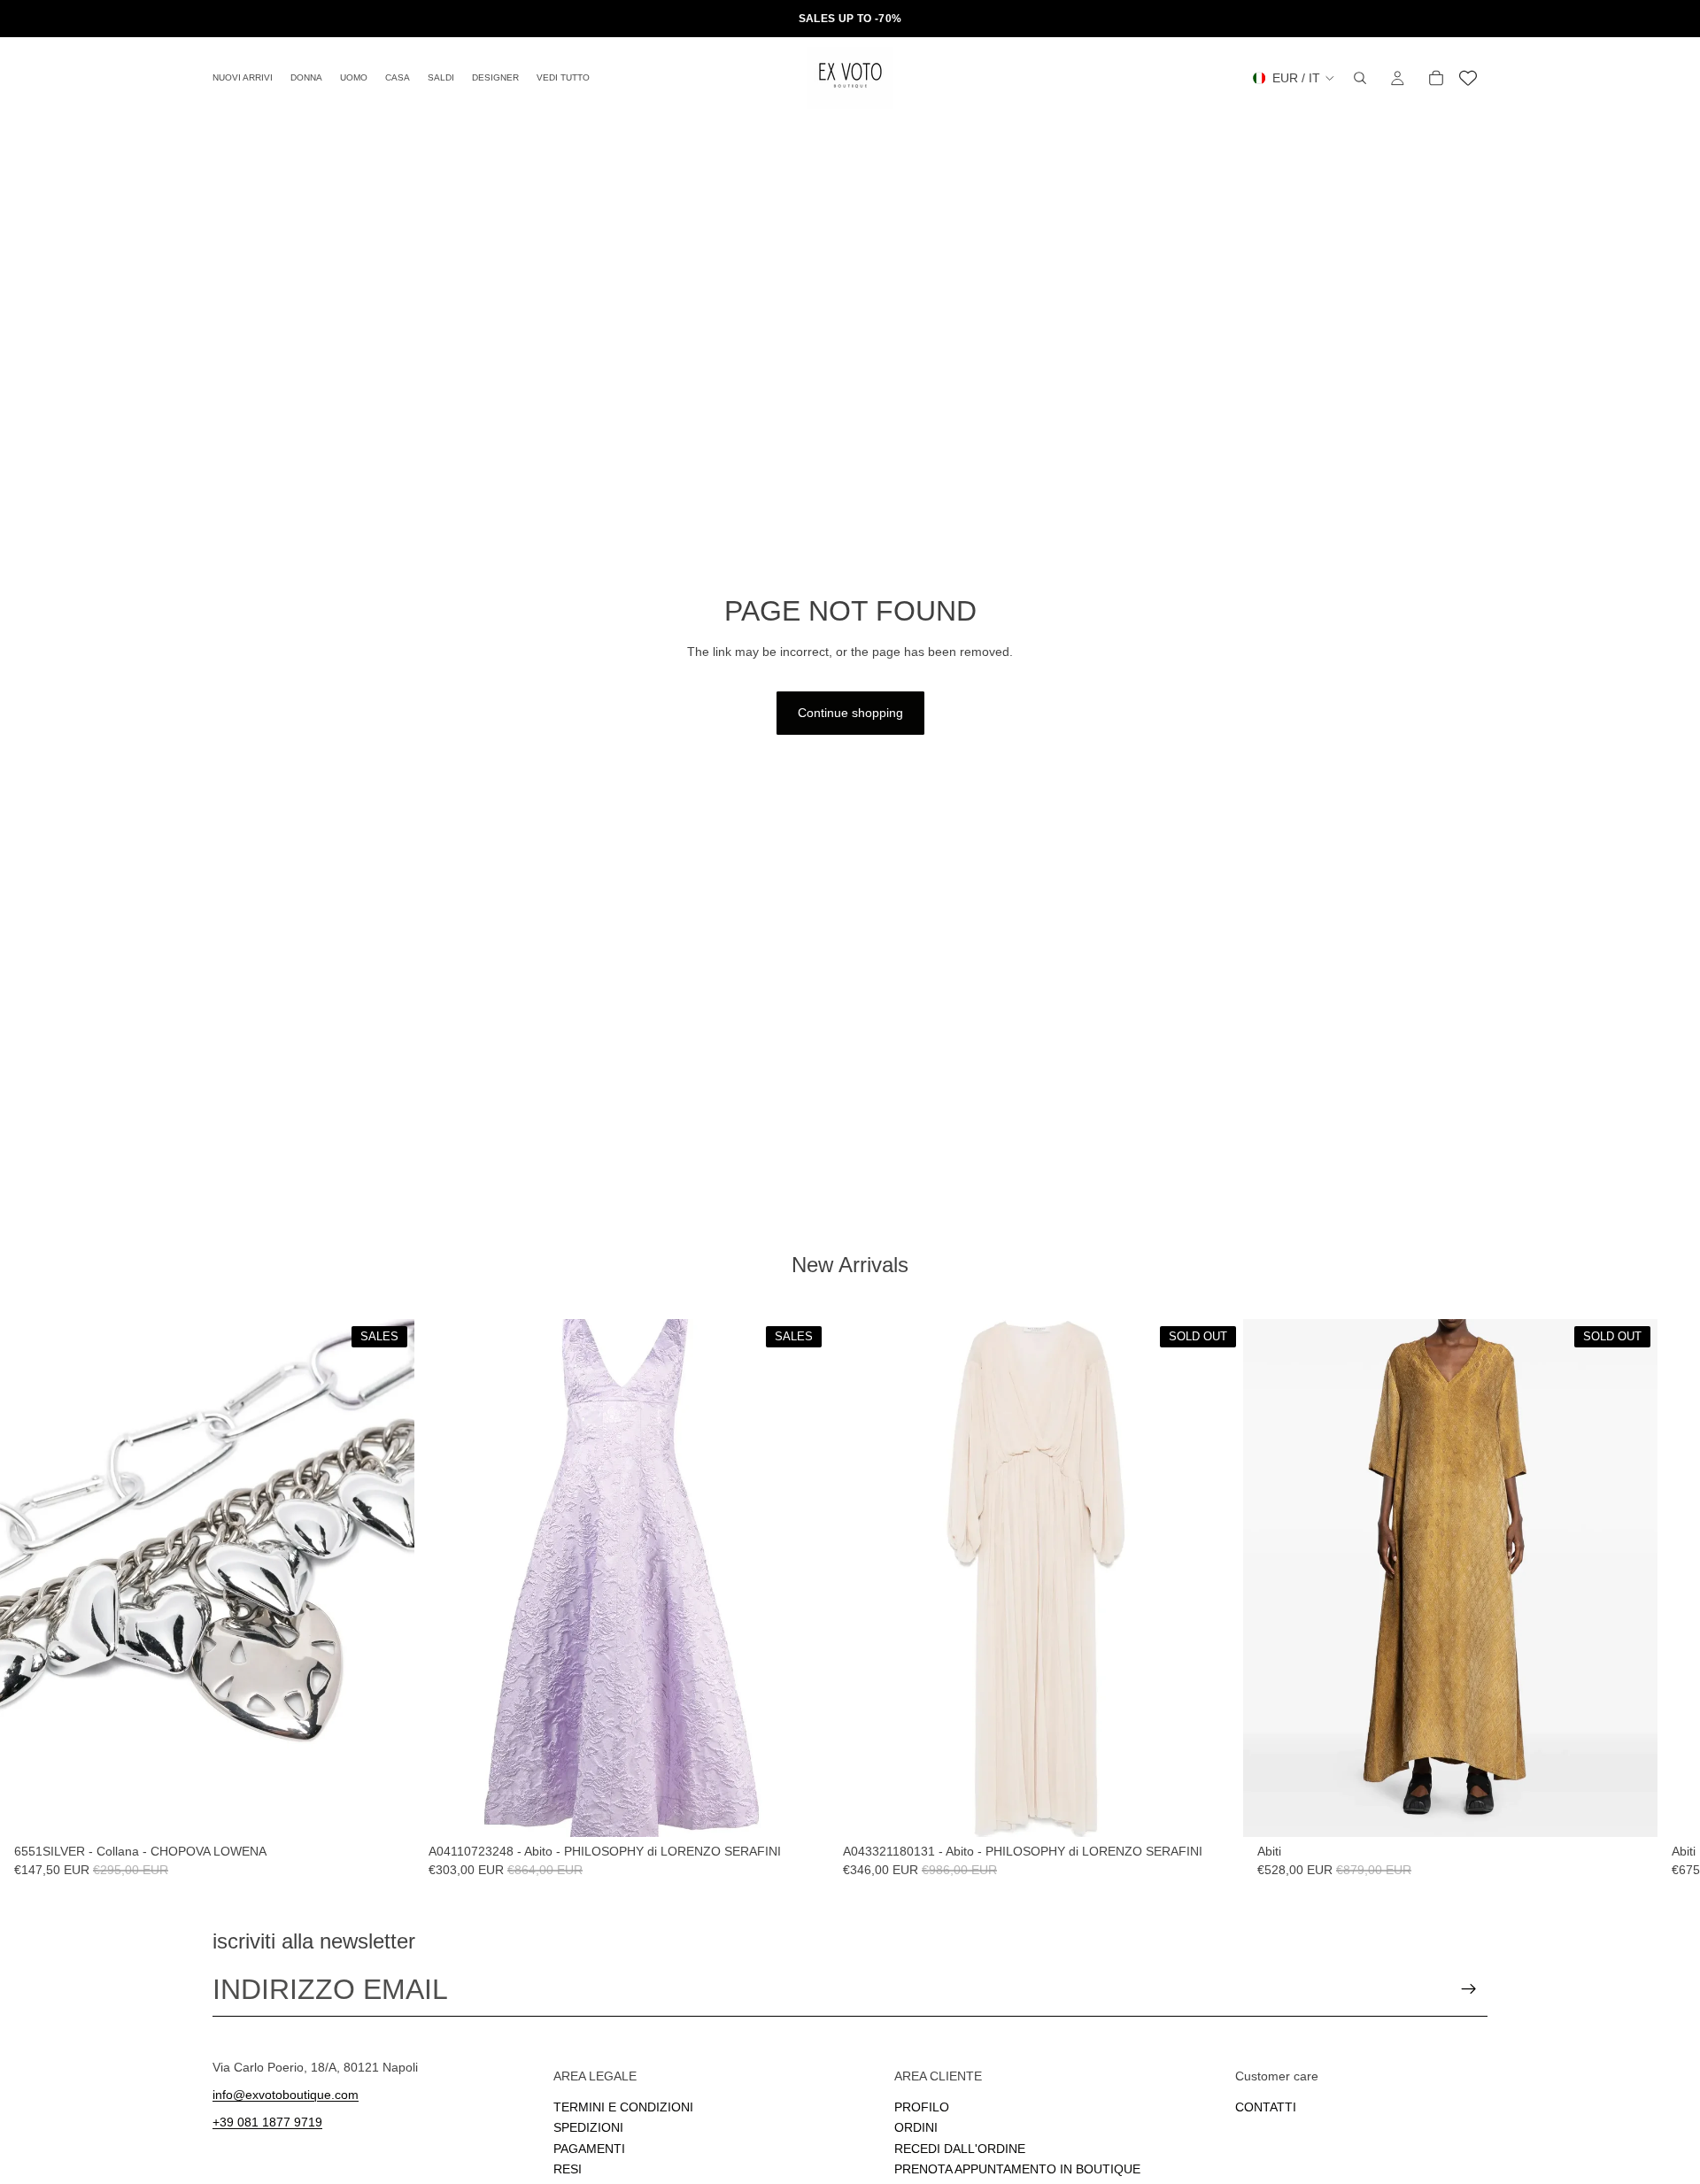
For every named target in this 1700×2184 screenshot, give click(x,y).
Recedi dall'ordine (960, 2148)
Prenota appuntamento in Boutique (1017, 2169)
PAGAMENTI (589, 2148)
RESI (568, 2169)
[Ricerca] (1360, 78)
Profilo (922, 2106)
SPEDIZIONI (588, 2127)
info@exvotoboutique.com (286, 2094)
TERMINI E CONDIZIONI (623, 2106)
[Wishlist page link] (1468, 78)
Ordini (916, 2127)
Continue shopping (850, 713)
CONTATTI (1266, 2106)
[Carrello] (1436, 78)
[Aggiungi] (387, 1810)
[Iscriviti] (1469, 1989)
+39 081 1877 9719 (267, 2121)
